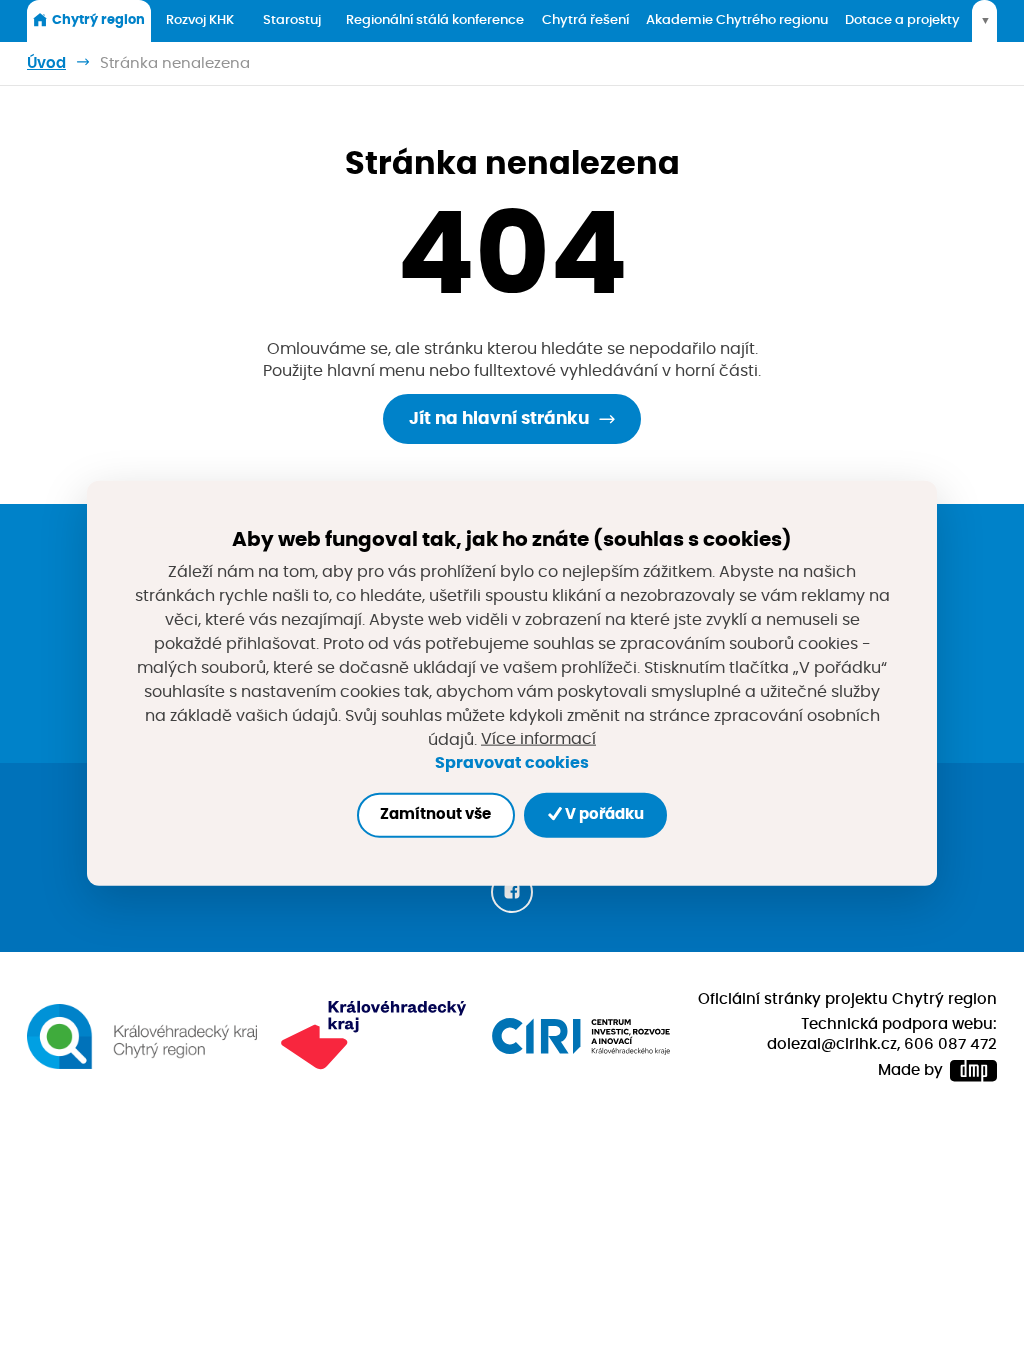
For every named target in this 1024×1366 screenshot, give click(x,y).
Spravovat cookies (512, 763)
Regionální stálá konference (435, 20)
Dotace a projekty (902, 20)
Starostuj (292, 20)
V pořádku (603, 814)
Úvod (46, 63)
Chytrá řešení (585, 20)
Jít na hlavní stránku (499, 419)
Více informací (538, 739)
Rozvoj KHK (200, 20)
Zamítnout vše (435, 814)
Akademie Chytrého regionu (737, 20)
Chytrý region (98, 20)
